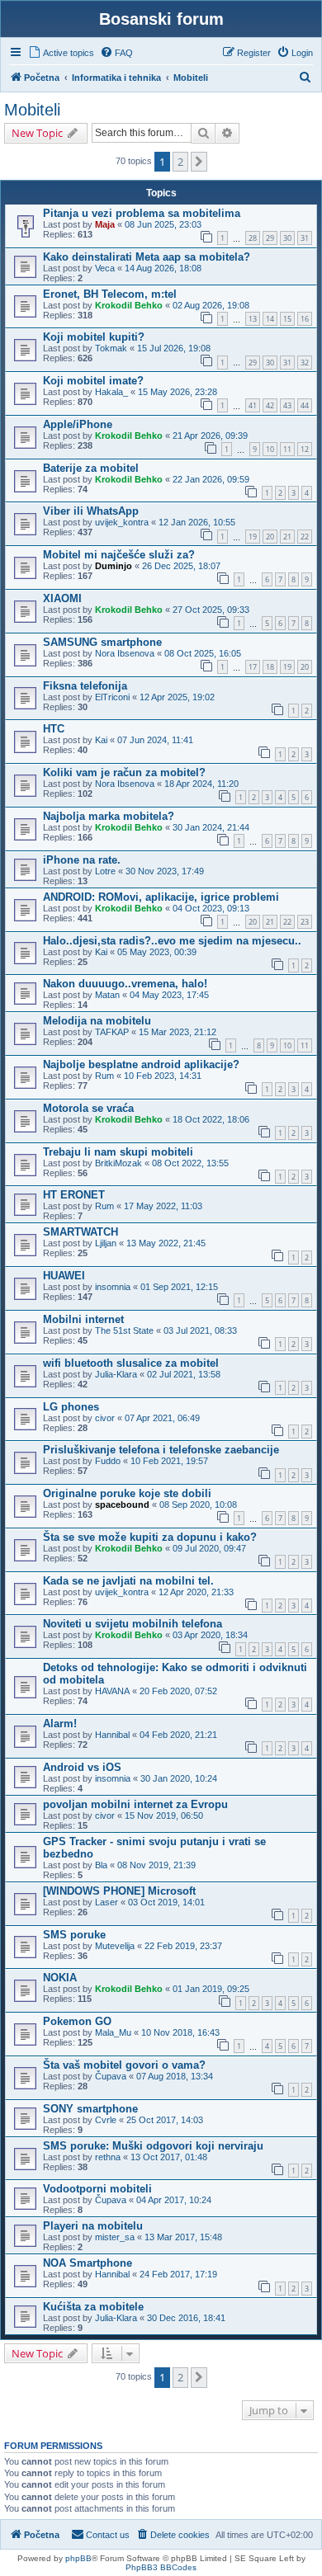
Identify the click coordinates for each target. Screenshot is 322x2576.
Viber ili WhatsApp (91, 511)
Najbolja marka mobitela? (109, 816)
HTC (54, 729)
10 (270, 449)
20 (270, 537)
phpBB (78, 2558)
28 (253, 238)
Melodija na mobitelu (97, 1021)
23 (305, 922)
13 (253, 319)
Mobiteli (32, 110)
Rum (104, 1076)
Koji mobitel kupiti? (94, 337)
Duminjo (114, 566)
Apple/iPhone (78, 424)
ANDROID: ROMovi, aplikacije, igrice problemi (161, 897)
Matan (107, 995)
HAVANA (112, 1691)
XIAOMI (62, 598)
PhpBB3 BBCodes (161, 2567)
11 (287, 449)
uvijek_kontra (122, 522)
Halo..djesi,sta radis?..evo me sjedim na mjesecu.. (172, 941)
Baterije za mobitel (91, 468)
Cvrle (106, 2120)
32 (305, 363)
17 (253, 667)
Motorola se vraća (88, 1108)
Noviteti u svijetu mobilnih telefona (133, 1624)
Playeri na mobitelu (93, 2226)
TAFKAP (112, 1032)
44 (305, 405)
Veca (105, 268)
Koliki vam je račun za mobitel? (124, 772)
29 (270, 238)
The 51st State (124, 1330)
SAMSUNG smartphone (102, 642)
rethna (108, 2157)
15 (287, 319)
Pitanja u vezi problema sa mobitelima (142, 213)
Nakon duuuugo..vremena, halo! (125, 984)
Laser (107, 1902)
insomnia (113, 1287)
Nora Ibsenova (125, 653)
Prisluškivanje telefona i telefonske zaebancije (161, 1450)
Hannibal (112, 1735)
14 (270, 319)
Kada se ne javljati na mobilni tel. (128, 1581)
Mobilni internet (83, 1319)
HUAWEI (64, 1276)
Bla (101, 1865)
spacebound (122, 1505)
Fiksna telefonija (85, 686)
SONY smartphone (90, 2109)
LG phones (71, 1407)
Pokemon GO (77, 2021)
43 (287, 405)
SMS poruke (74, 1935)
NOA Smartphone (88, 2263)
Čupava (111, 2076)
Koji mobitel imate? (93, 381)
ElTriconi (112, 697)
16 (305, 319)
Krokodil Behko (129, 305)
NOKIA (60, 1978)
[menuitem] (61, 53)
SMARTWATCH (80, 1232)
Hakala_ (111, 392)
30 (287, 238)
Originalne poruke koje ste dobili (127, 1493)
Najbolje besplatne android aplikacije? (141, 1064)
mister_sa (115, 2237)
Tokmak (111, 348)
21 (287, 537)
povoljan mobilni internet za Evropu (135, 1804)
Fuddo (108, 1461)
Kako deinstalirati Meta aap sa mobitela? (147, 257)
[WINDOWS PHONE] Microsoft (119, 1891)
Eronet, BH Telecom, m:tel (110, 294)
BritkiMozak (118, 1163)
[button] (199, 162)
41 (253, 405)
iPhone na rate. (82, 860)
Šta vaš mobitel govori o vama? (124, 2065)
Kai (101, 740)
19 (253, 537)
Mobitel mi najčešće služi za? (119, 555)
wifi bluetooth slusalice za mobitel (131, 1363)
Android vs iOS (82, 1767)
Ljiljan (106, 1243)
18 (270, 667)
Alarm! (60, 1724)
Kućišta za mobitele (93, 2307)
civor (105, 1418)
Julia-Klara (116, 1374)
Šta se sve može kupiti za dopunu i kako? (150, 1537)
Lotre (105, 871)
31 (305, 238)
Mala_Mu (113, 2032)
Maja (105, 224)
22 (305, 537)
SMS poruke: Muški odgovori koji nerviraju (153, 2146)
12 (305, 449)
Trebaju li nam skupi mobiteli (118, 1152)
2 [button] (180, 162)
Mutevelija (115, 1946)
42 (270, 405)
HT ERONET (74, 1195)
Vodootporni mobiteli (97, 2189)
